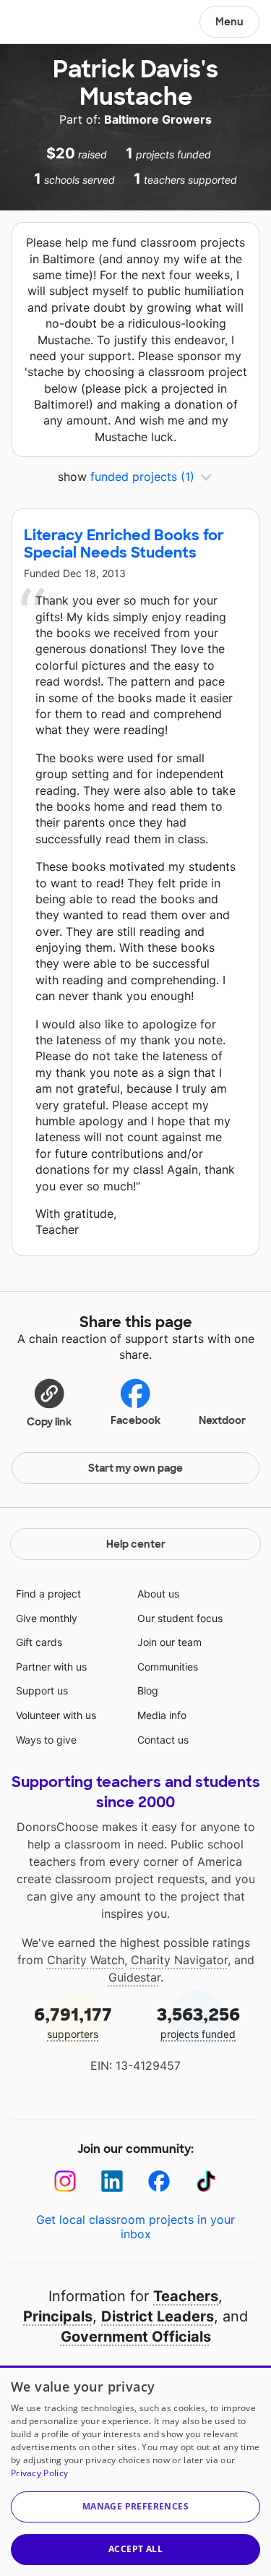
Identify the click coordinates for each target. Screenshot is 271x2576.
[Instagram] (65, 2182)
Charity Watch (86, 1960)
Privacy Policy (39, 2473)
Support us (42, 1690)
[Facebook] (159, 2182)
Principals (58, 2316)
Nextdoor (222, 1420)
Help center (136, 1544)
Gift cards (39, 1642)
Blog (148, 1690)
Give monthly (47, 1618)
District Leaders (158, 2316)
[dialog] (135, 2471)
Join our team (169, 1642)
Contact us (163, 1740)
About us (158, 1594)
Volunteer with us (56, 1715)
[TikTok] (206, 2182)
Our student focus (180, 1618)
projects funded (198, 2022)
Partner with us (51, 1667)
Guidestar (134, 1977)
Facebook (135, 1420)
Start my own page (135, 1468)
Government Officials (136, 2337)
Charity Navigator (179, 1960)
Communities (168, 1667)
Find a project (48, 1594)
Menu (229, 22)
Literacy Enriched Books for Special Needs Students (124, 544)
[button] (49, 1402)
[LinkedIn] (112, 2182)
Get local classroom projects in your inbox (135, 2227)
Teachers (186, 2296)
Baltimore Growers (158, 119)
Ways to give (46, 1740)
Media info (162, 1715)
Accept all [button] (135, 2549)
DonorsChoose (46, 23)
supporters (73, 2022)
